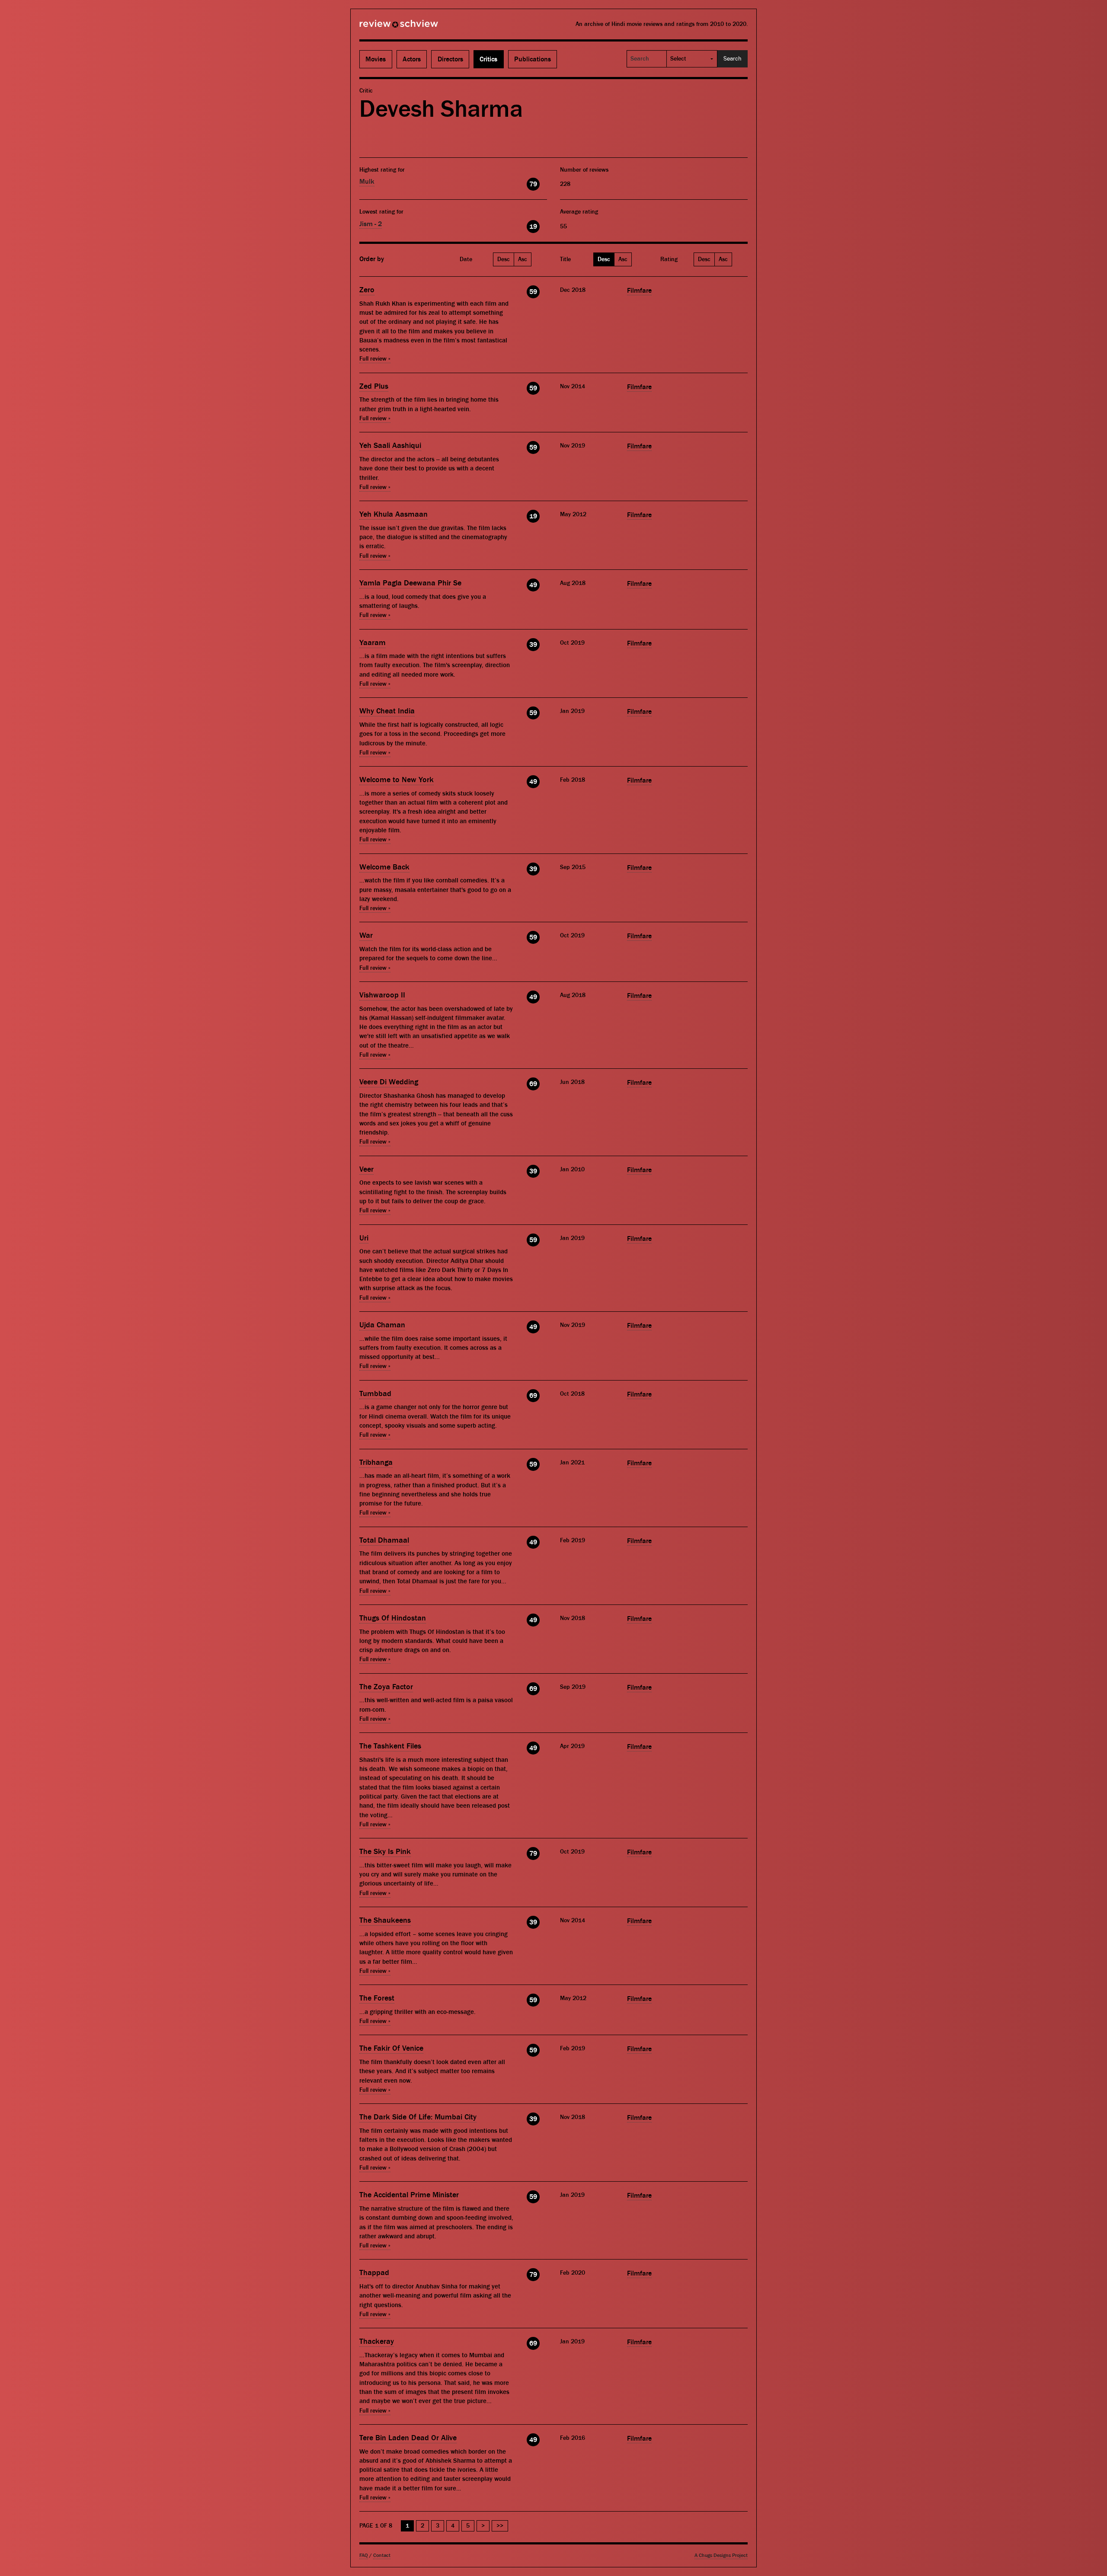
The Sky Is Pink (385, 1852)
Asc (523, 259)
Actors (412, 59)
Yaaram (373, 643)
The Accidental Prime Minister (409, 2195)
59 (533, 292)
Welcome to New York (397, 780)
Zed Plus (374, 386)
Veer (366, 1169)
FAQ (364, 2555)
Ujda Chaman (382, 1325)
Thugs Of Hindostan (393, 1618)
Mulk (367, 182)
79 (533, 184)
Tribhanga (376, 1462)
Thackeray (377, 2341)
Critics (488, 59)
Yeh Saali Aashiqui (390, 446)
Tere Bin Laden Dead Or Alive (408, 2438)
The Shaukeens (385, 1920)
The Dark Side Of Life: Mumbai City (418, 2117)
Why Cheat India (387, 711)
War (366, 935)
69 (533, 1084)
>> (500, 2526)
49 (533, 585)
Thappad (374, 2273)
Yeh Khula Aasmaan (394, 514)
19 (533, 227)
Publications (533, 59)
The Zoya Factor (386, 1687)
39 (533, 645)
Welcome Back (384, 867)
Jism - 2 (371, 224)
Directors (450, 59)
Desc (504, 259)
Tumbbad (375, 1394)
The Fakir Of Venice (391, 2048)
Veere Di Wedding (389, 1082)
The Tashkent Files (390, 1746)
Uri (364, 1238)
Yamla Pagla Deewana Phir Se (410, 583)
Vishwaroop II (382, 995)
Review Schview (384, 27)
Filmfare (639, 291)
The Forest (377, 1998)
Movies (376, 59)
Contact (382, 2555)
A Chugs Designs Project (721, 2555)
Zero (367, 290)
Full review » (375, 359)
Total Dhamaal (384, 1540)
